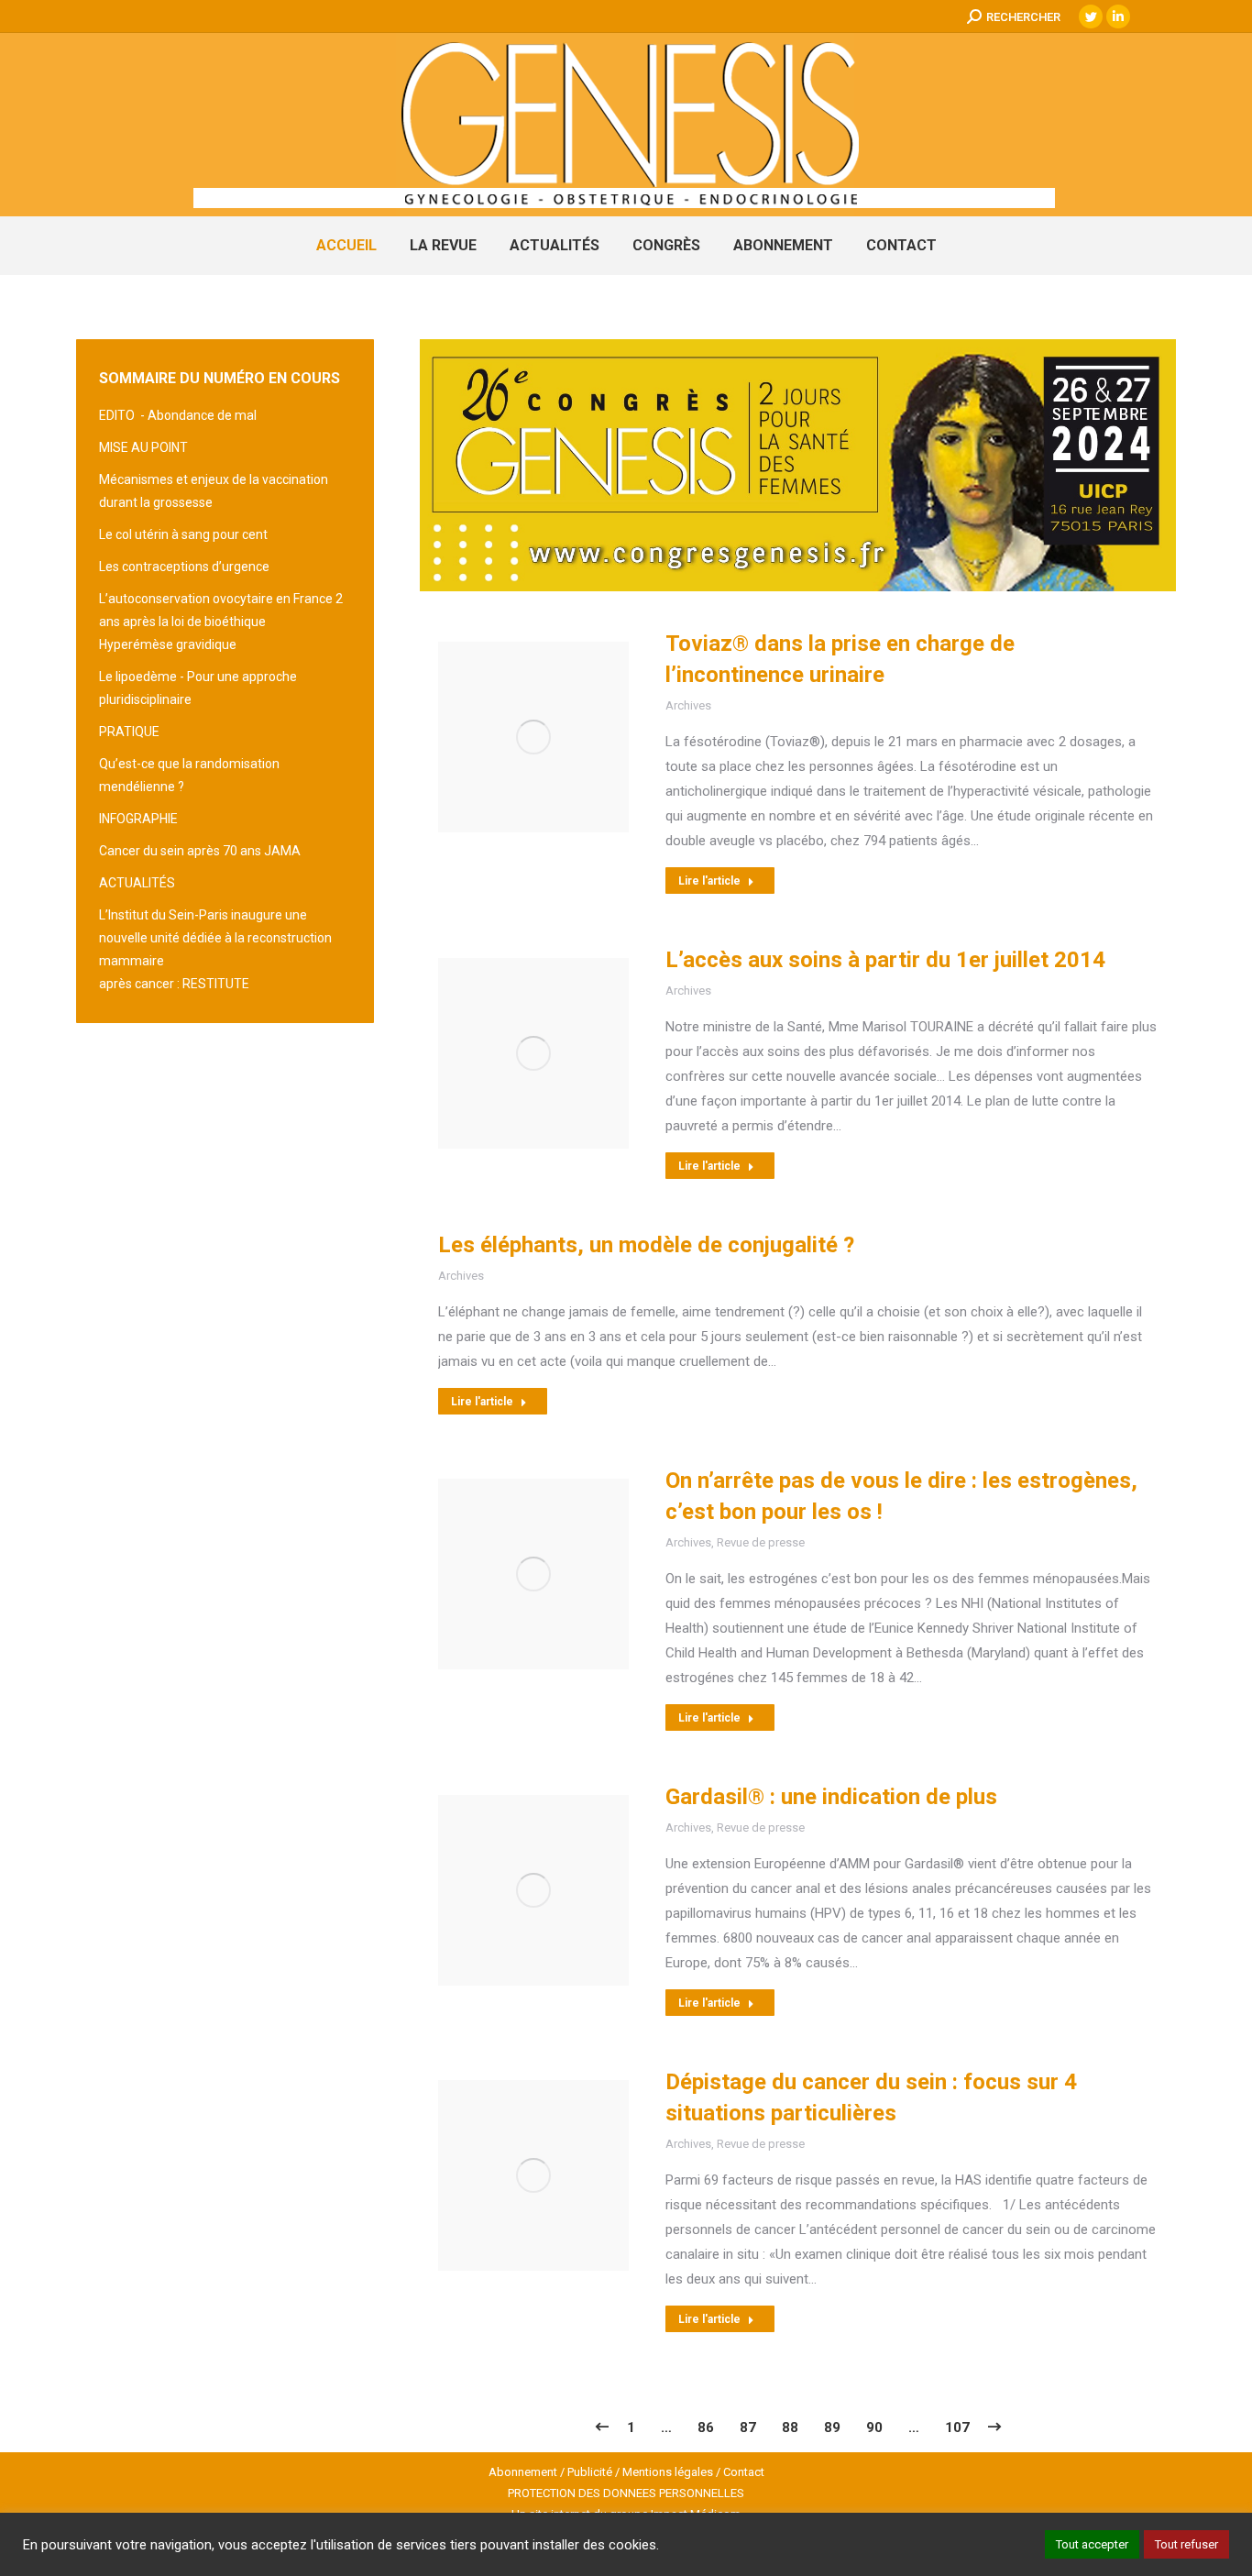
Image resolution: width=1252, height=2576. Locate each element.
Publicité (590, 2472)
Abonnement (523, 2472)
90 (874, 2427)
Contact (744, 2472)
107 (957, 2427)
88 (790, 2427)
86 (706, 2427)
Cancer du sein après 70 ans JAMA (200, 851)
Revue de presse (761, 1542)
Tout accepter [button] (1092, 2544)
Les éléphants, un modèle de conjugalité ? (646, 1245)
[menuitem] (346, 246)
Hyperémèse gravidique (168, 644)
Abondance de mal (202, 415)
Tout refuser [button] (1186, 2544)
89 (832, 2427)
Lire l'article (709, 881)
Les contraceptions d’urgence (184, 567)
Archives (688, 705)
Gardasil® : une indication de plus (831, 1797)
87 (748, 2427)
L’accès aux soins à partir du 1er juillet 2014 (885, 960)
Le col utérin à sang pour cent (183, 534)
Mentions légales (668, 2472)
